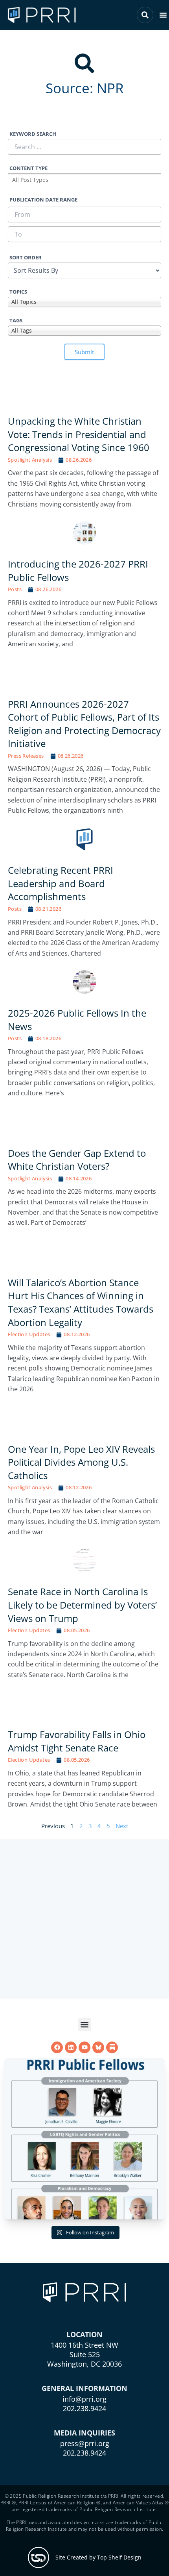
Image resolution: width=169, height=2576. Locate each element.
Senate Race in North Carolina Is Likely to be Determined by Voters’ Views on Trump (82, 1605)
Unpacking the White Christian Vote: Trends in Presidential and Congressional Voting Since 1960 (79, 434)
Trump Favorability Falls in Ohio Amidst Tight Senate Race (77, 1741)
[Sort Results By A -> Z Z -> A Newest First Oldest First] (84, 270)
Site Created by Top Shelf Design (98, 2557)
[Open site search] (145, 15)
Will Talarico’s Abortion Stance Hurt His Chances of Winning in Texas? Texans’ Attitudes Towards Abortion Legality (81, 1302)
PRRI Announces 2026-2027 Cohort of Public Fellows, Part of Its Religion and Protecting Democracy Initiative (84, 724)
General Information (84, 2388)
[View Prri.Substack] (112, 2047)
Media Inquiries (84, 2433)
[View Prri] (98, 2047)
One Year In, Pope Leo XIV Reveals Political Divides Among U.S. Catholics (81, 1462)
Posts (15, 589)
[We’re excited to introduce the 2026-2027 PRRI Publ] (84, 2139)
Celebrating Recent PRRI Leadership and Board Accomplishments (61, 883)
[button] (163, 15)
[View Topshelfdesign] (39, 2558)
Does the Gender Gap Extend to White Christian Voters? (77, 1160)
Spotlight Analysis (30, 460)
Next (122, 1826)
